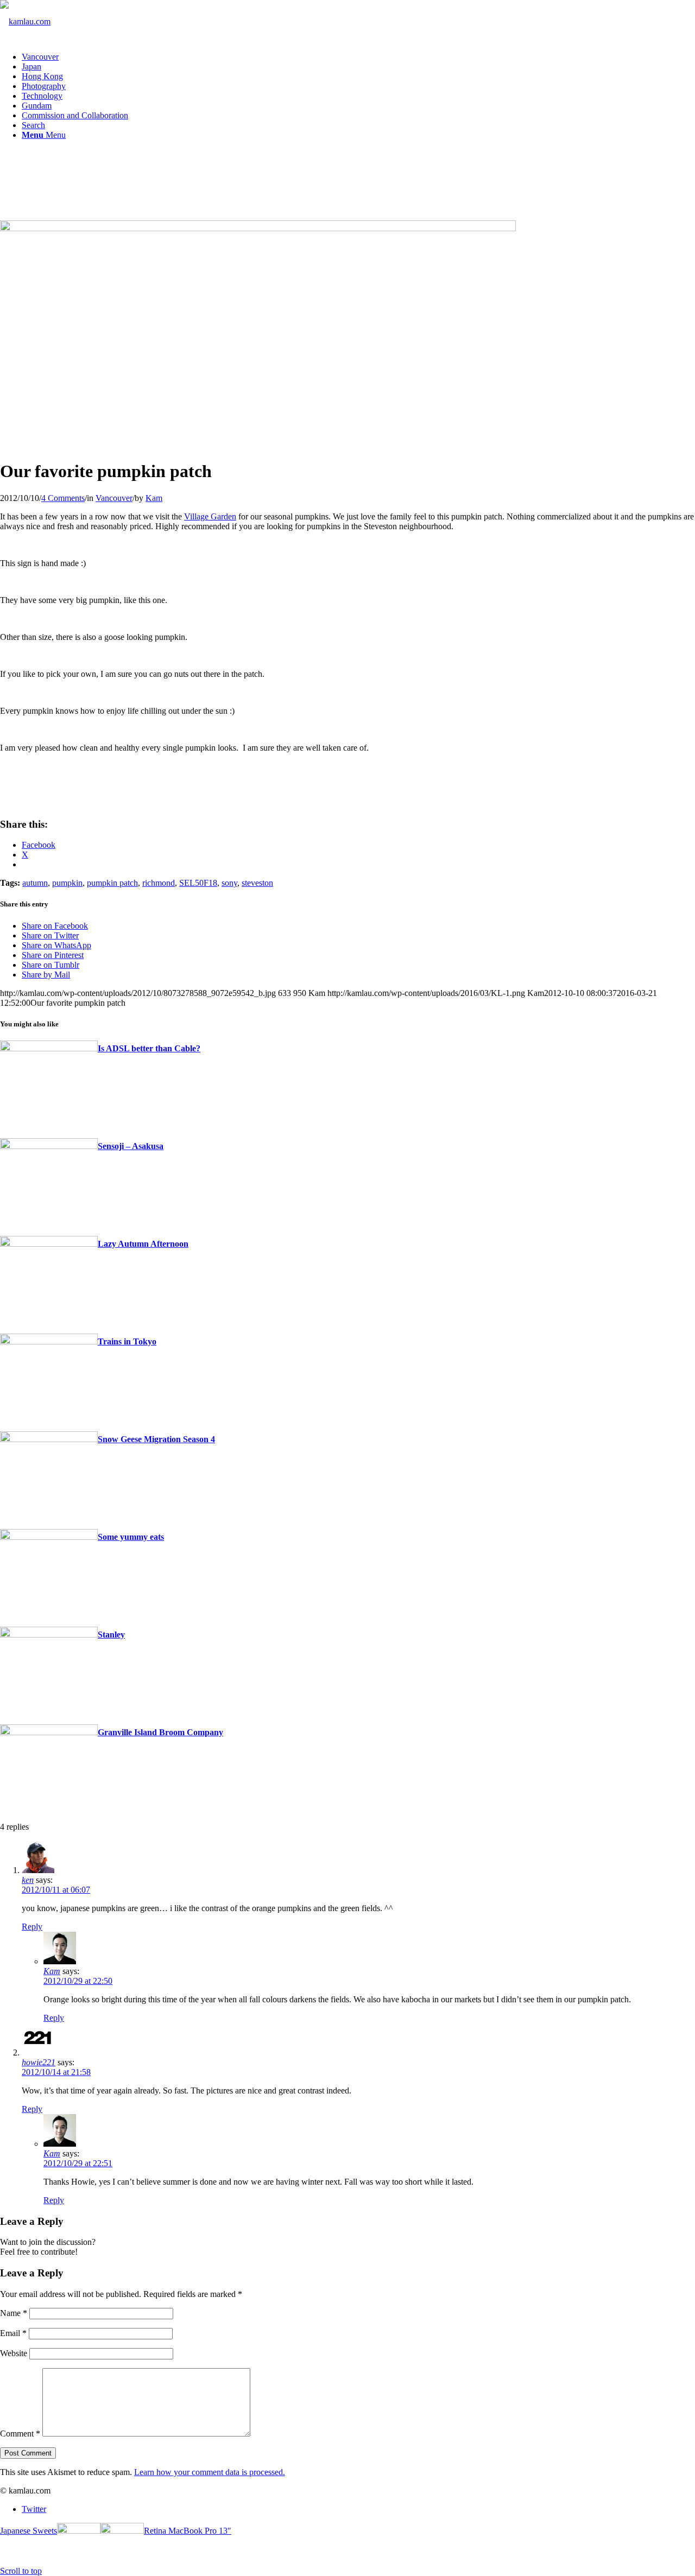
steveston (257, 883)
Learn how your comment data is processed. (210, 2472)
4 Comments (63, 498)
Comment (20, 2434)
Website (14, 2353)
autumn (35, 883)
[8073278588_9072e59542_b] (258, 228)
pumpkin (67, 883)
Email (13, 2333)
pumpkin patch (112, 883)
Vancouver (114, 498)
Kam (154, 498)
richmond (159, 883)
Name (14, 2313)
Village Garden (210, 516)
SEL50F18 (198, 883)
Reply (32, 1927)
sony (229, 883)
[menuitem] (358, 57)
